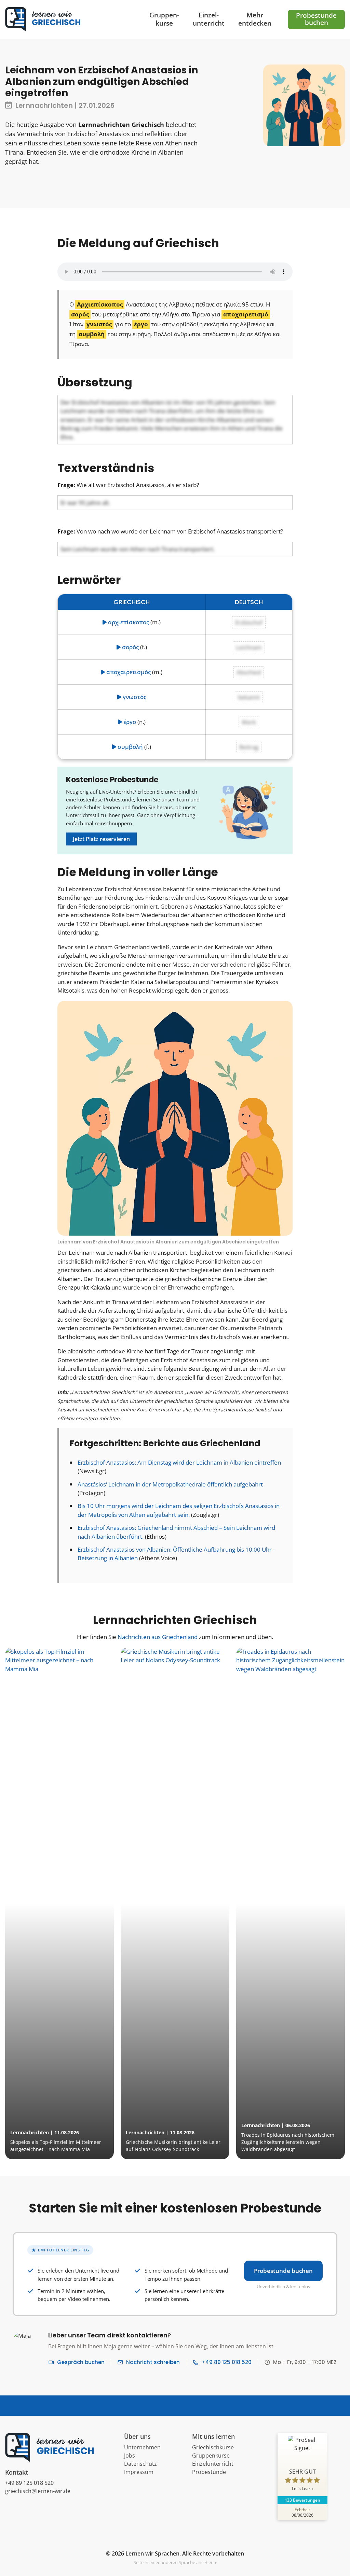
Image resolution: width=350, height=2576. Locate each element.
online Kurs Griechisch (147, 1410)
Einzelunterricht (213, 2464)
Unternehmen (142, 2447)
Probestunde (209, 2472)
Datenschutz (140, 2464)
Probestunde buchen (283, 2271)
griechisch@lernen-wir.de (38, 2491)
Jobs (130, 2456)
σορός (130, 647)
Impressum (139, 2472)
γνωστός (134, 697)
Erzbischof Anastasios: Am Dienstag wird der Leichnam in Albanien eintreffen (179, 1462)
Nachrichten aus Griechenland (158, 1637)
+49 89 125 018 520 (226, 2362)
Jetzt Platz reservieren (101, 839)
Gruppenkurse (211, 2456)
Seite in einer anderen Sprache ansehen (174, 2562)
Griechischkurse (213, 2447)
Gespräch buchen (81, 2362)
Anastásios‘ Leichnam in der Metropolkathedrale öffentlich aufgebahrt (170, 1484)
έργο (130, 722)
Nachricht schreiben (153, 2362)
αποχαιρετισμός (129, 672)
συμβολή (130, 747)
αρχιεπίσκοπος (129, 622)
